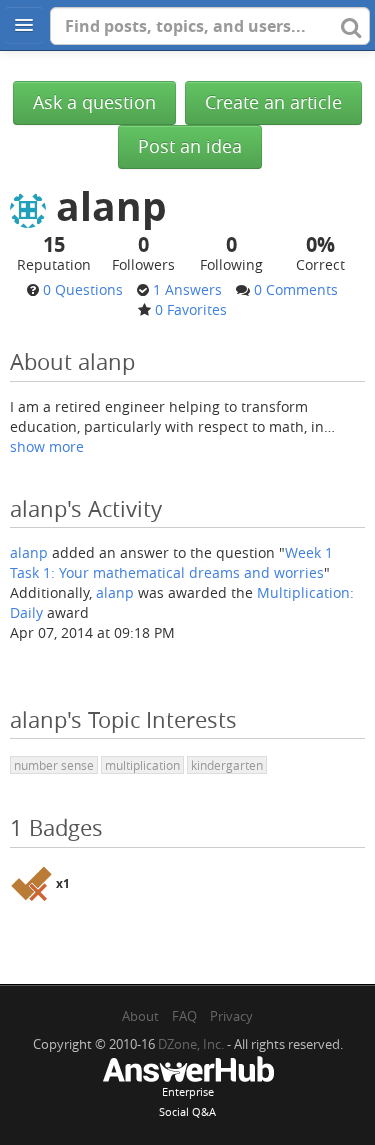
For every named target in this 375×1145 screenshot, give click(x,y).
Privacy (231, 1016)
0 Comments (296, 289)
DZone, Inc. (191, 1044)
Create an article (273, 102)
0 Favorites (191, 309)
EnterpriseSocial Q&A (187, 1101)
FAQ (184, 1016)
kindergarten (227, 765)
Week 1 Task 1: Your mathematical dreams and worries (171, 562)
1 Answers (187, 289)
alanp (29, 552)
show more (47, 446)
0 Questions (83, 289)
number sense (54, 765)
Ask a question (94, 102)
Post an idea (190, 146)
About (140, 1016)
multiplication (142, 765)
